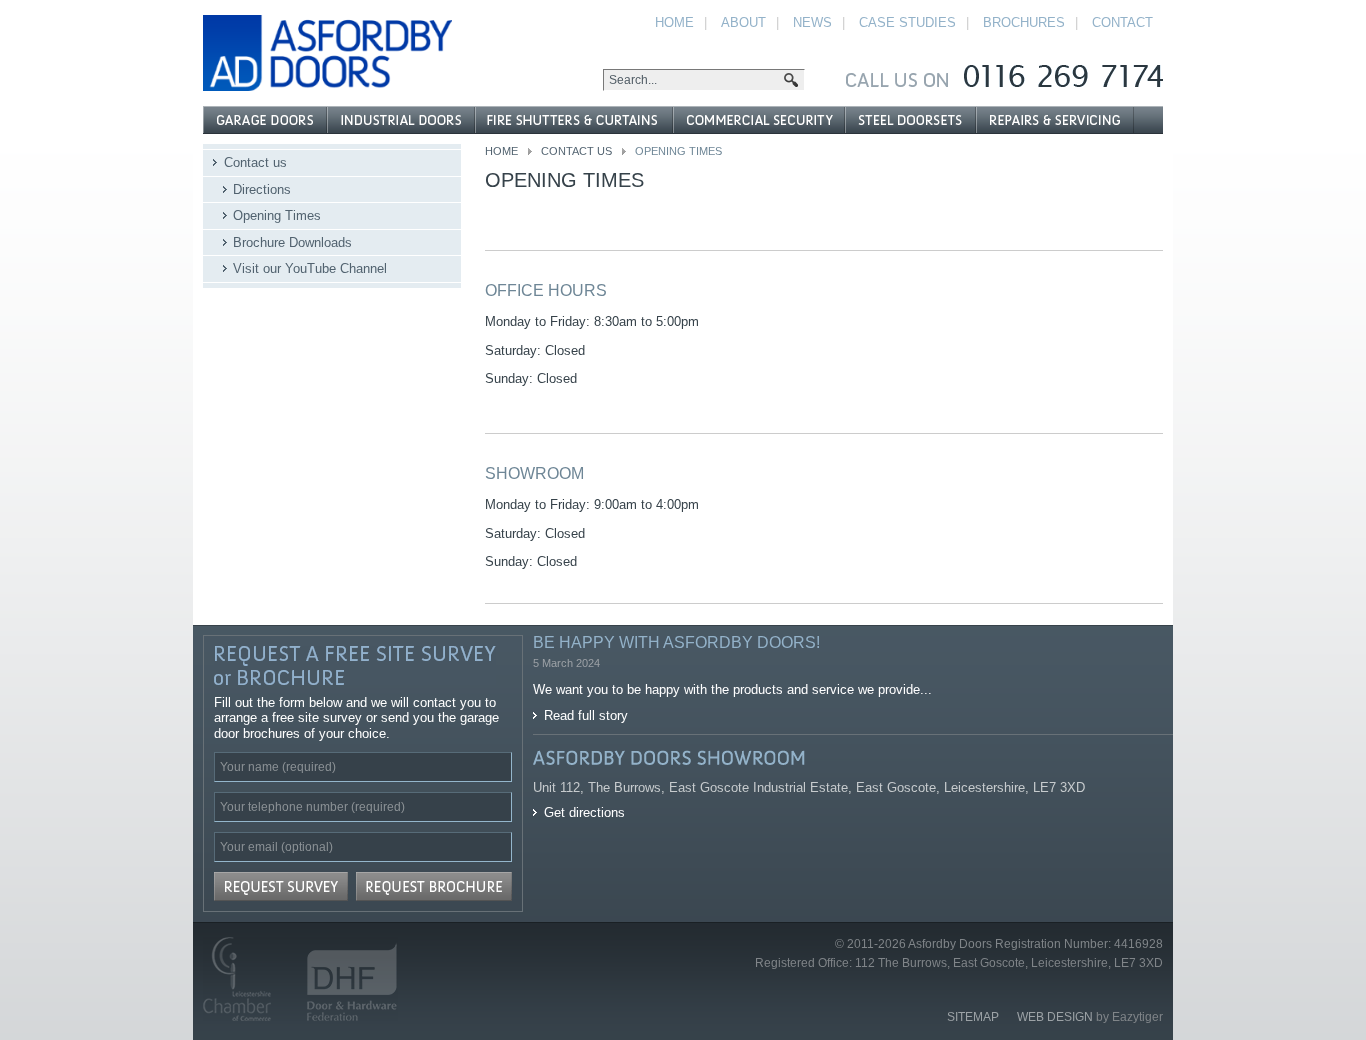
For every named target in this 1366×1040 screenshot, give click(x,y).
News (812, 22)
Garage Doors (265, 120)
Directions (262, 189)
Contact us (576, 151)
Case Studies (907, 22)
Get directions (584, 812)
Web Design (1055, 1017)
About (743, 22)
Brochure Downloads (292, 242)
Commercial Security (758, 120)
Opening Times (277, 215)
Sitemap (973, 1017)
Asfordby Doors (327, 53)
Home (501, 151)
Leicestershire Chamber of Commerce (245, 979)
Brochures (1024, 22)
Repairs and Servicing (1055, 120)
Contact (1122, 22)
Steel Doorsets (910, 120)
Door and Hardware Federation (343, 979)
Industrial (401, 120)
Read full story (586, 715)
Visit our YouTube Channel (310, 268)
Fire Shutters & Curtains (573, 120)
